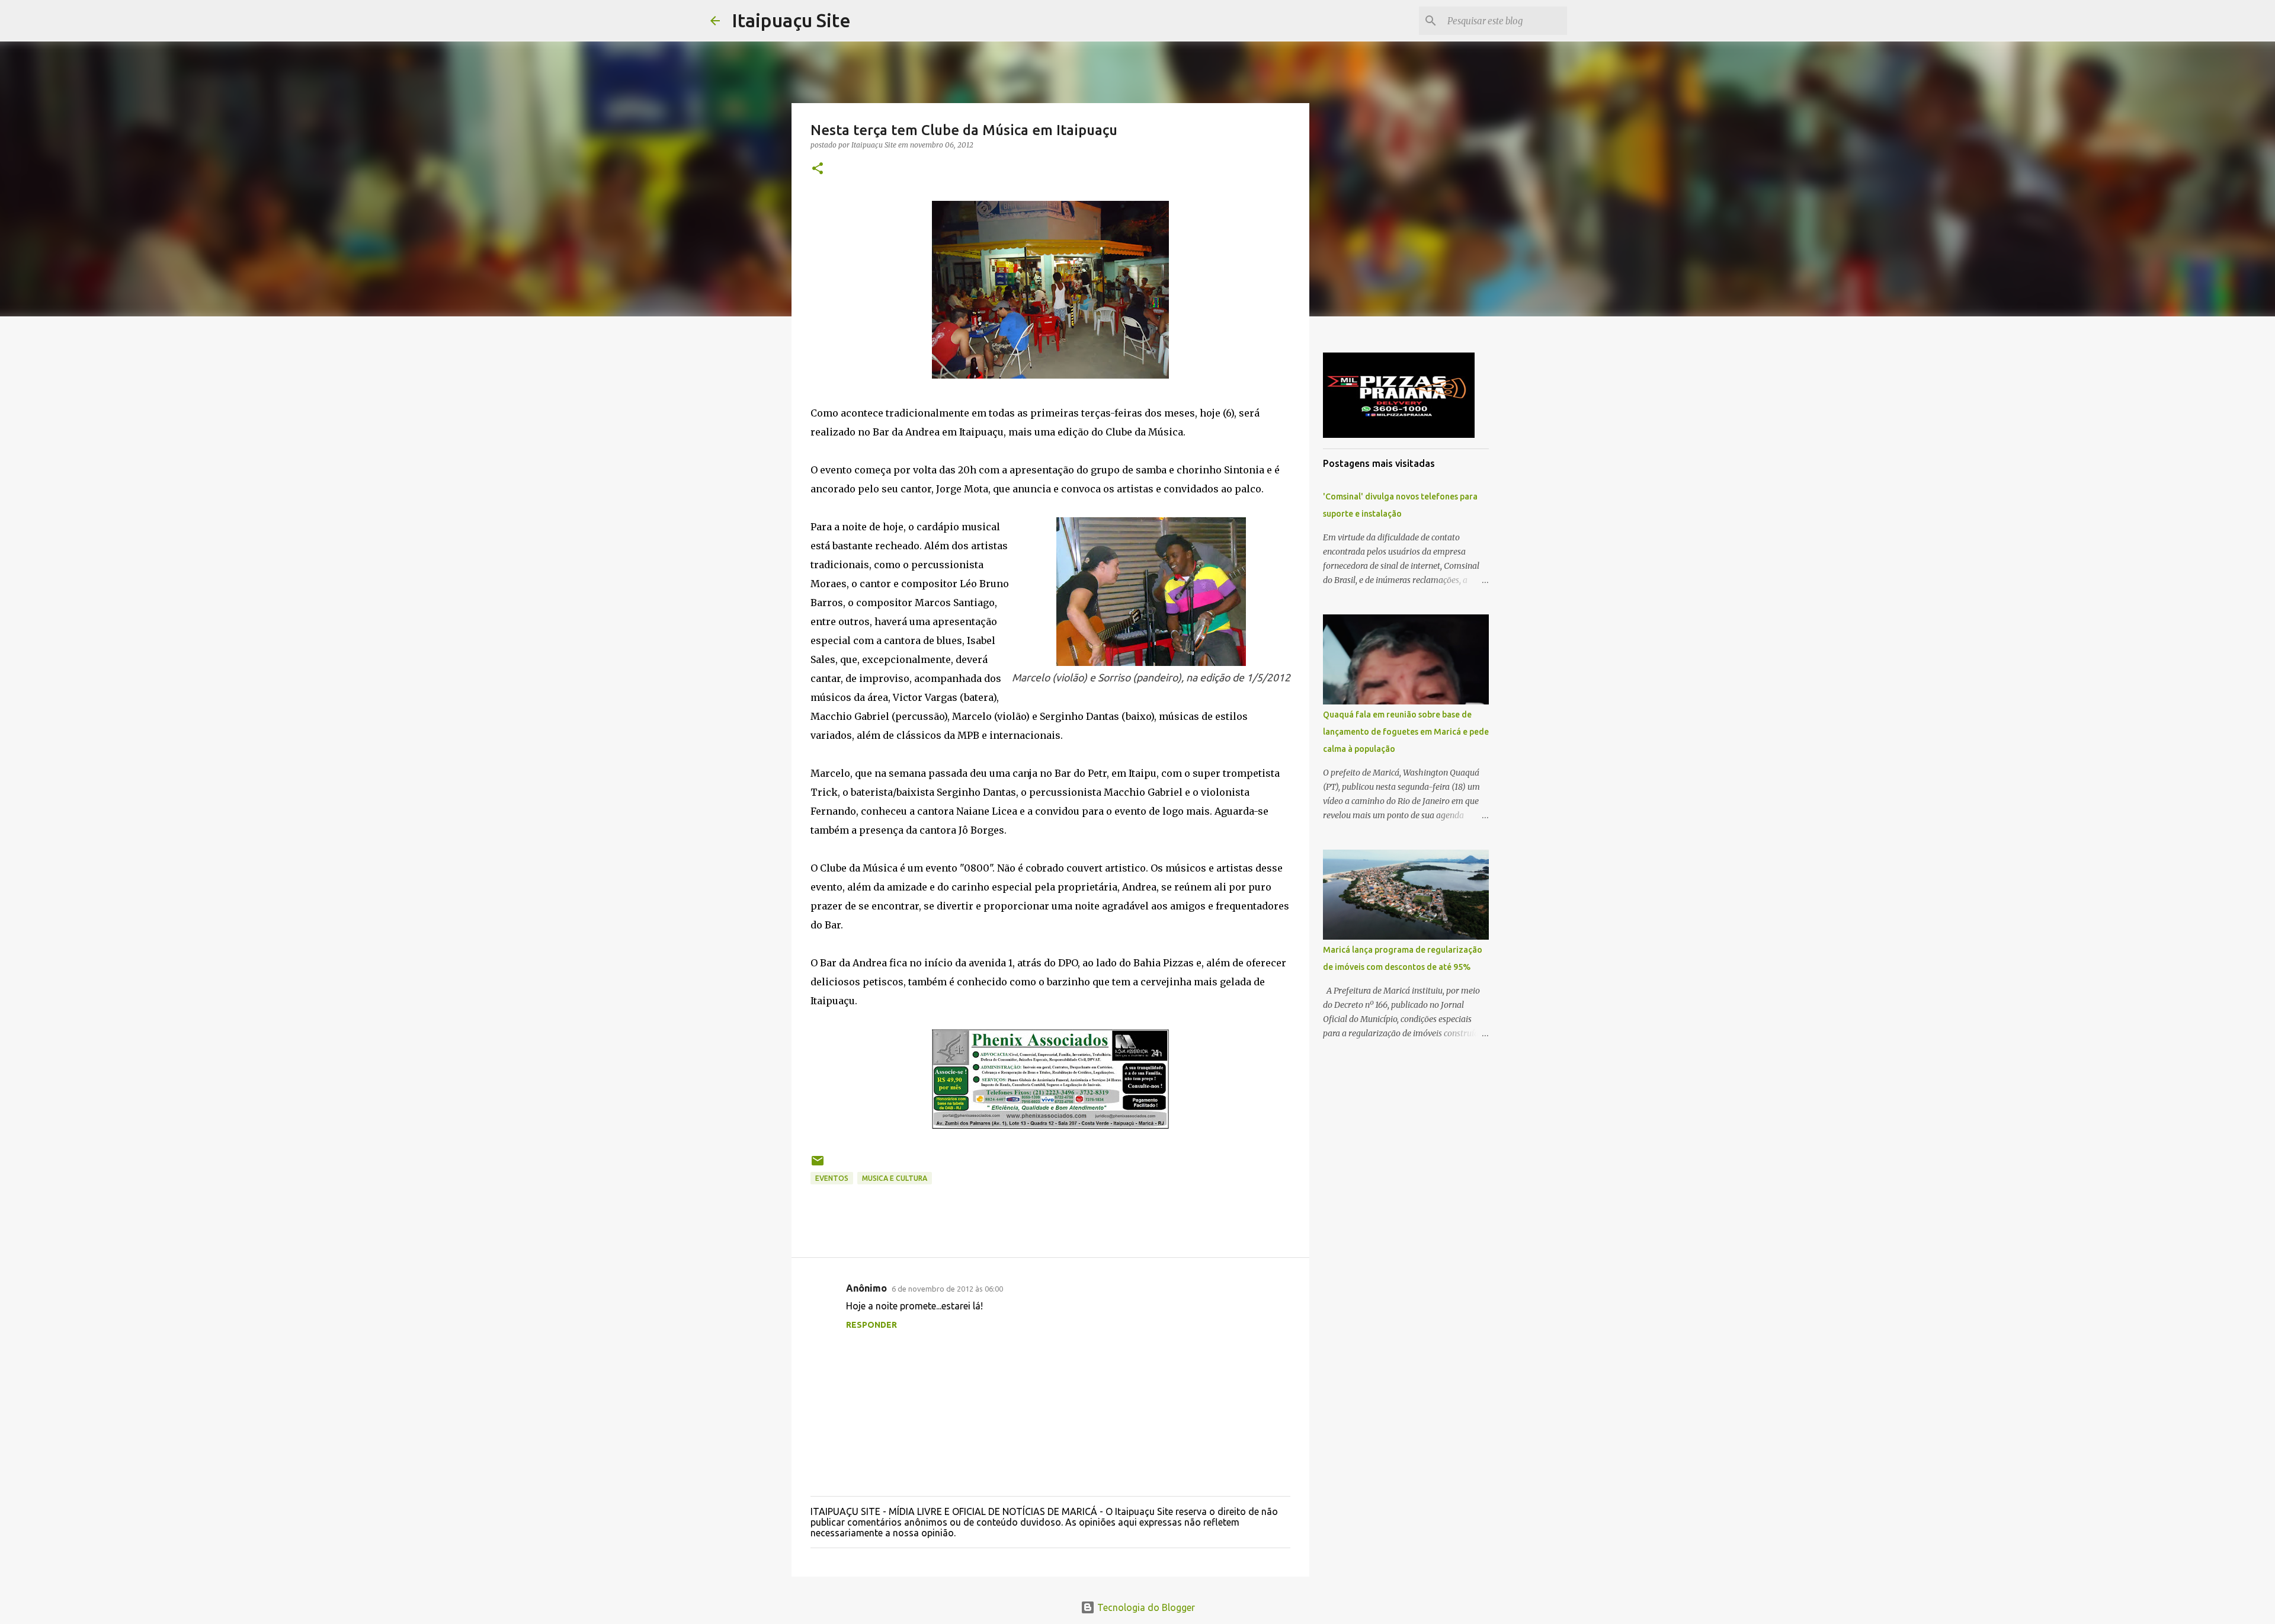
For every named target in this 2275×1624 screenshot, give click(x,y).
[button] (818, 169)
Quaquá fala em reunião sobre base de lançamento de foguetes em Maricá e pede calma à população (1406, 732)
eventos (832, 1178)
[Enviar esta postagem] (818, 1165)
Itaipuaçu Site (791, 20)
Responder (871, 1325)
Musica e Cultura (895, 1178)
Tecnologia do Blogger (1145, 1607)
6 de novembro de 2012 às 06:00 (947, 1289)
